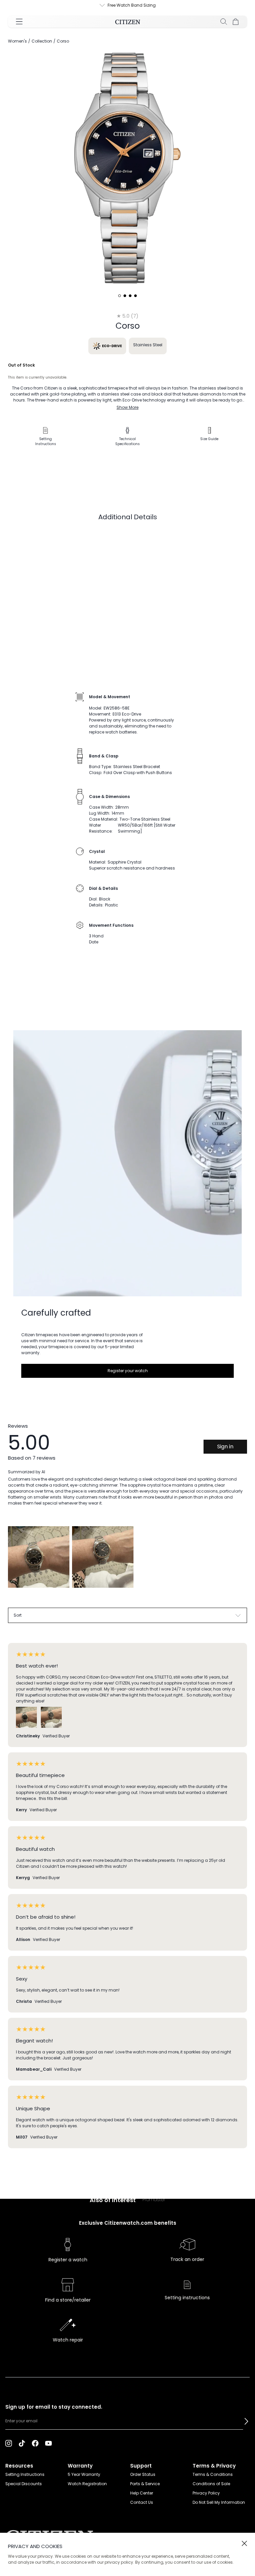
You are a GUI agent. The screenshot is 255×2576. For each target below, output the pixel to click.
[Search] (224, 22)
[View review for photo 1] (39, 1557)
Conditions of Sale (211, 2484)
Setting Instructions (25, 2474)
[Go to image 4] (135, 296)
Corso (63, 41)
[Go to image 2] (125, 296)
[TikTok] (22, 2443)
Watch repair (68, 2340)
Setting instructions (187, 2298)
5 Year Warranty (84, 2474)
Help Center (142, 2493)
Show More (127, 407)
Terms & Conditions (213, 2474)
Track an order (187, 2259)
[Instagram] (9, 2443)
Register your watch (128, 1371)
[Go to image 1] (120, 296)
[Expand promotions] (96, 5)
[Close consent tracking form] (244, 2543)
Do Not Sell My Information (219, 2502)
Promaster (154, 2199)
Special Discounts (24, 2484)
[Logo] (128, 22)
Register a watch (68, 2260)
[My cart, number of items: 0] (236, 22)
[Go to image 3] (130, 296)
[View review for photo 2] (103, 1557)
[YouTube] (48, 2443)
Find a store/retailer (68, 2300)
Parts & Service (145, 2484)
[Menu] (19, 22)
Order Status (143, 2474)
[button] (246, 2421)
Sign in (225, 1447)
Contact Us (142, 2502)
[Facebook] (35, 2443)
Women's (17, 41)
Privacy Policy (206, 2493)
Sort (18, 1615)
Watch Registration (87, 2484)
